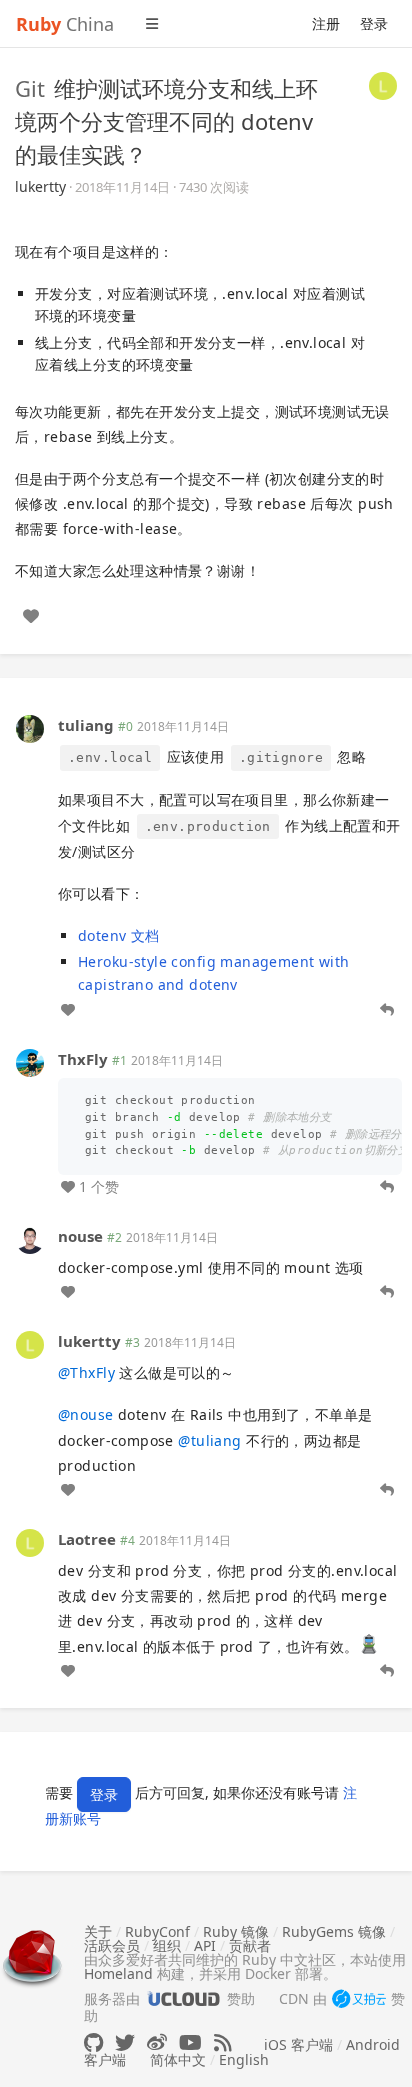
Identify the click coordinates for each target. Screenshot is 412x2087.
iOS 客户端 (298, 2044)
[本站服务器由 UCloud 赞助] (183, 1998)
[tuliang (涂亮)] (30, 727)
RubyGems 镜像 (334, 1931)
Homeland (118, 1973)
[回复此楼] (387, 1010)
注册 (326, 23)
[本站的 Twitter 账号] (125, 2042)
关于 (98, 1931)
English (244, 2059)
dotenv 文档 (119, 935)
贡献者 (250, 1945)
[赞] (31, 616)
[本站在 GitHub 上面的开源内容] (93, 2042)
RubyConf (157, 1931)
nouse (80, 1236)
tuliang (86, 725)
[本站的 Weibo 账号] (157, 2042)
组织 (167, 1945)
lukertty (40, 186)
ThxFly (83, 1059)
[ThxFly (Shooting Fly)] (30, 1061)
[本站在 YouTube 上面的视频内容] (190, 2042)
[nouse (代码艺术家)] (30, 1238)
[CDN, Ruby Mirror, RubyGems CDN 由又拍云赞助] (359, 2000)
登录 (374, 23)
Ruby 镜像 (236, 1931)
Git (30, 88)
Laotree (87, 1539)
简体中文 (178, 2059)
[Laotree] (30, 1541)
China (65, 24)
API (205, 1945)
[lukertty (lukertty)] (383, 84)
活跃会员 (112, 1945)
